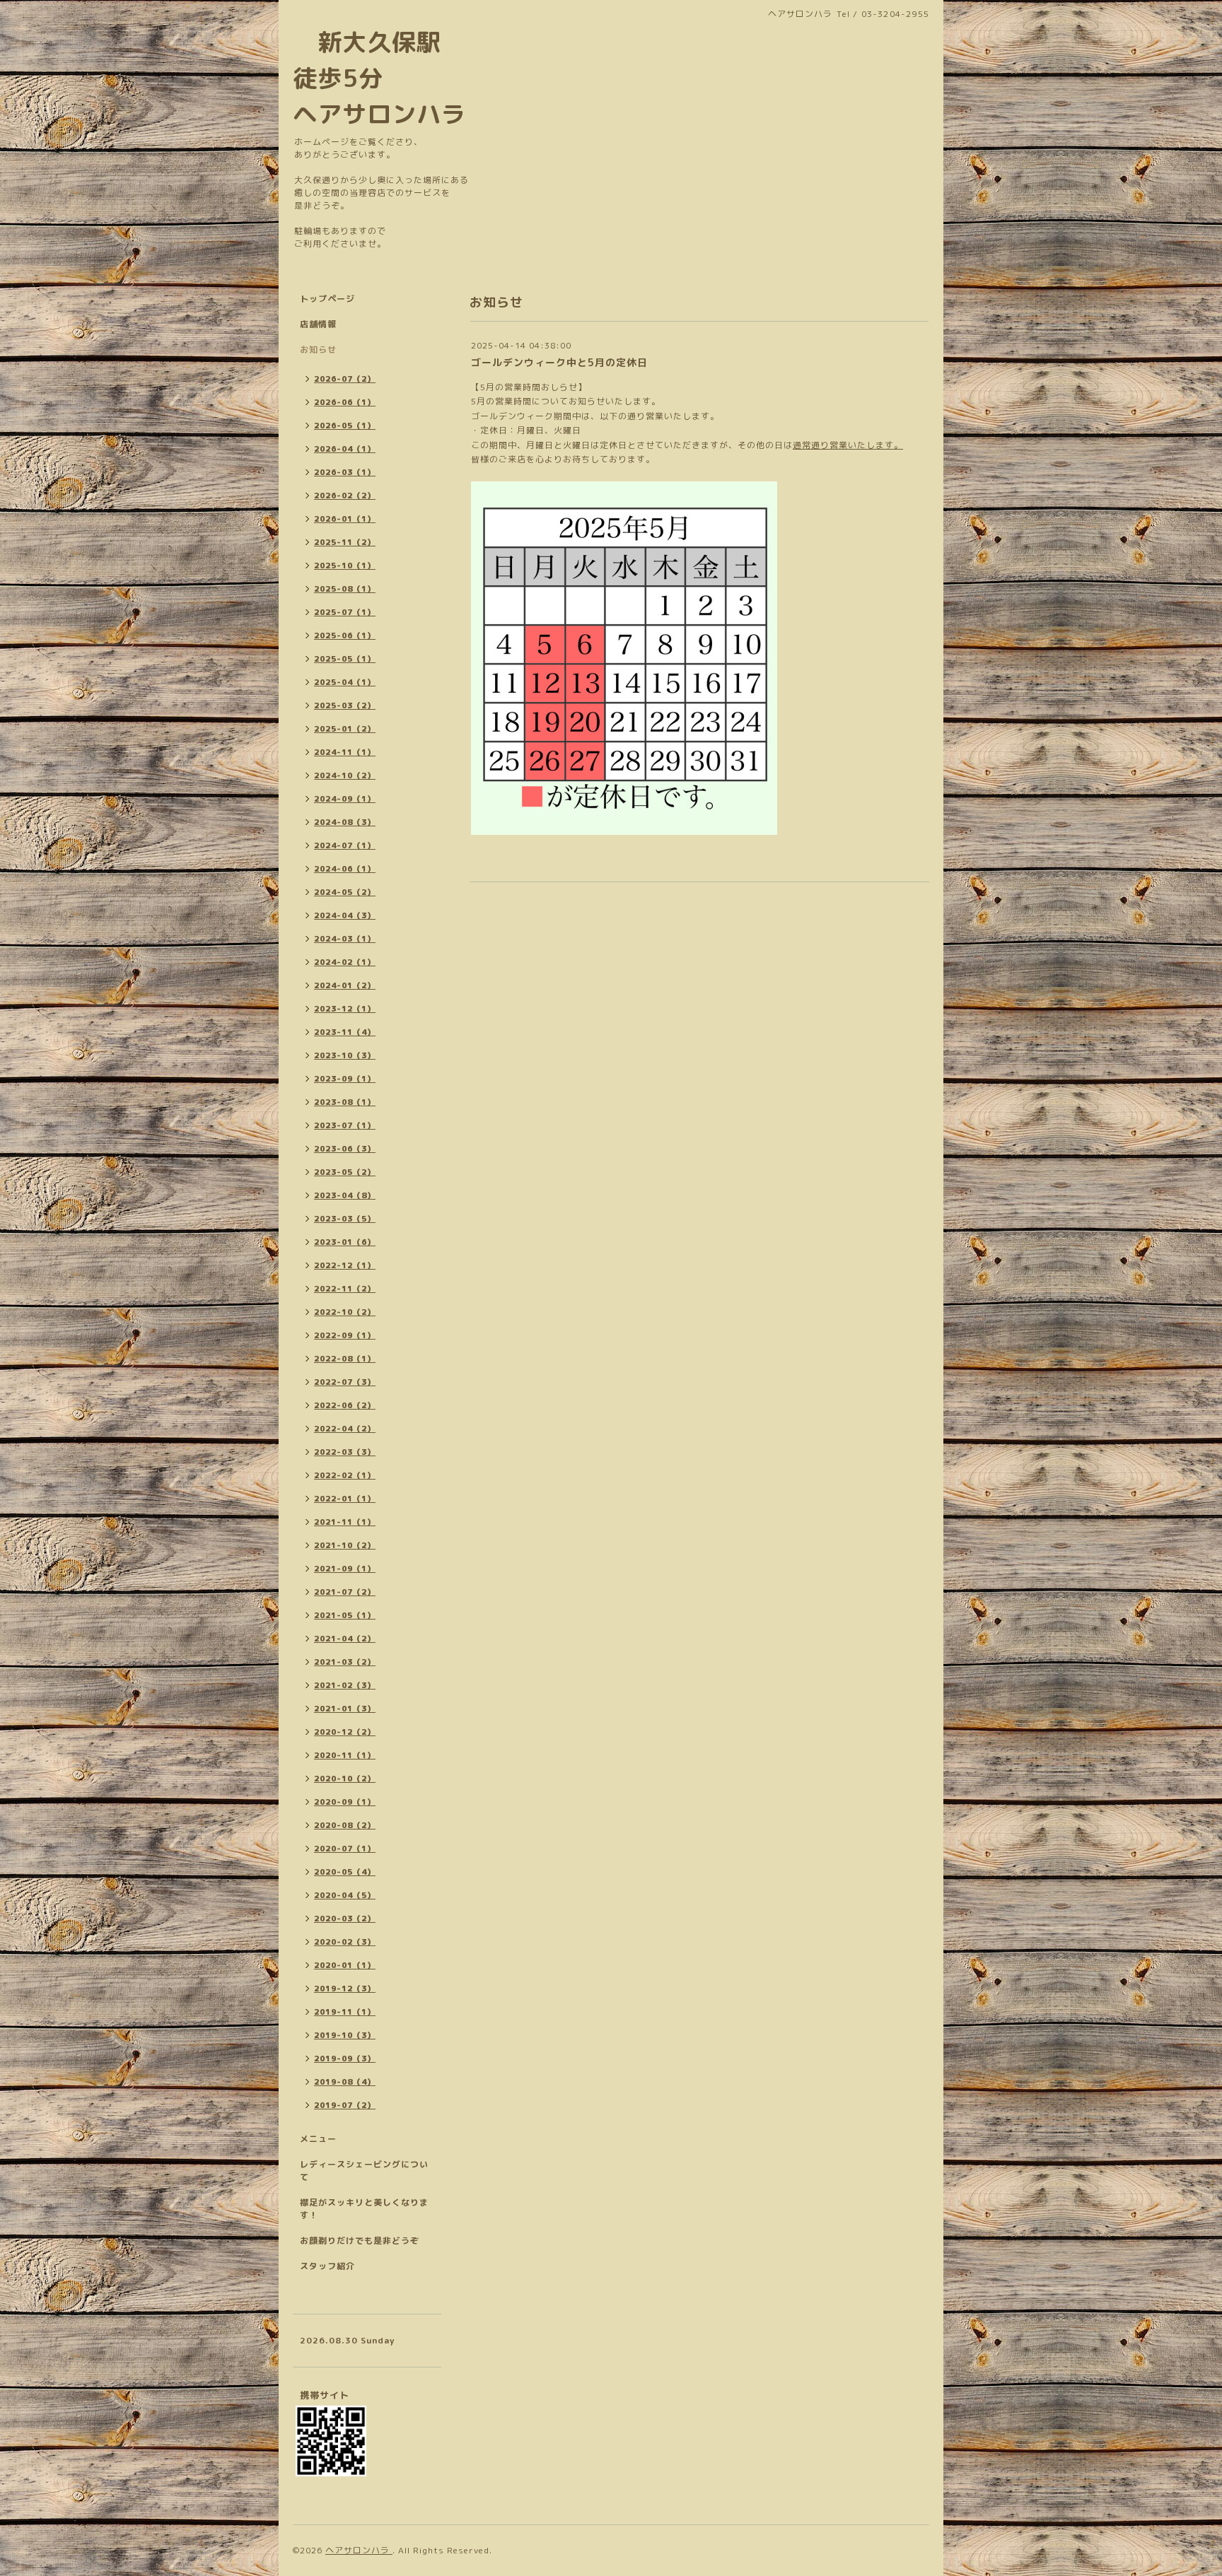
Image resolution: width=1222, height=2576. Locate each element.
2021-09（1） (345, 1569)
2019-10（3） (345, 2035)
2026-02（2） (345, 496)
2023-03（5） (345, 1219)
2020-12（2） (345, 1732)
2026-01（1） (345, 519)
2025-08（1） (345, 589)
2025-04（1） (345, 682)
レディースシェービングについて (364, 2171)
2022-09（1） (345, 1335)
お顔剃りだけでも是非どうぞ (360, 2241)
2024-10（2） (345, 775)
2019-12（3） (345, 1989)
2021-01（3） (345, 1709)
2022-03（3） (345, 1452)
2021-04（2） (345, 1639)
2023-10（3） (345, 1055)
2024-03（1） (345, 939)
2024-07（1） (345, 845)
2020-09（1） (345, 1802)
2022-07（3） (345, 1382)
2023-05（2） (345, 1172)
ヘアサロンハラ (359, 2550)
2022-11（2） (345, 1289)
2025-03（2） (345, 706)
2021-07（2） (345, 1592)
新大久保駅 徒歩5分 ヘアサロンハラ (379, 78)
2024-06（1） (345, 869)
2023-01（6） (345, 1242)
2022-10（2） (345, 1312)
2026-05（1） (345, 426)
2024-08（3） (345, 822)
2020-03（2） (345, 1919)
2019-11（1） (345, 2012)
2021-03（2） (345, 1662)
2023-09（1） (345, 1079)
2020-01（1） (345, 1965)
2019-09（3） (345, 2059)
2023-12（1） (345, 1009)
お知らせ (318, 350)
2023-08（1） (345, 1102)
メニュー (318, 2139)
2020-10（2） (345, 1779)
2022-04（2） (345, 1429)
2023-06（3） (345, 1149)
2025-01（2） (345, 729)
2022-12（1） (345, 1265)
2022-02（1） (345, 1475)
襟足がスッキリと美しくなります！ (364, 2209)
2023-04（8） (345, 1195)
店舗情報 (318, 324)
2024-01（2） (345, 985)
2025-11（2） (345, 542)
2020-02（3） (345, 1942)
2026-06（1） (345, 402)
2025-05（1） (345, 659)
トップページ (327, 299)
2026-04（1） (345, 449)
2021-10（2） (345, 1545)
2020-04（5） (345, 1895)
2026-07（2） (345, 379)
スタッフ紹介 (327, 2266)
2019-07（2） (345, 2105)
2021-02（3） (345, 1685)
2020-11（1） (345, 1755)
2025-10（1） (345, 566)
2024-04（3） (345, 915)
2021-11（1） (345, 1522)
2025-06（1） (345, 636)
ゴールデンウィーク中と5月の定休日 (559, 362)
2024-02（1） (345, 962)
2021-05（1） (345, 1615)
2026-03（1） (345, 472)
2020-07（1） (345, 1849)
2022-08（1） (345, 1359)
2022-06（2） (345, 1405)
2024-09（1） (345, 799)
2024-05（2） (345, 892)
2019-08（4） (345, 2082)
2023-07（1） (345, 1125)
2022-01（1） (345, 1499)
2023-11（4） (345, 1032)
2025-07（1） (345, 612)
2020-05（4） (345, 1872)
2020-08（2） (345, 1825)
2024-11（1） (345, 752)
